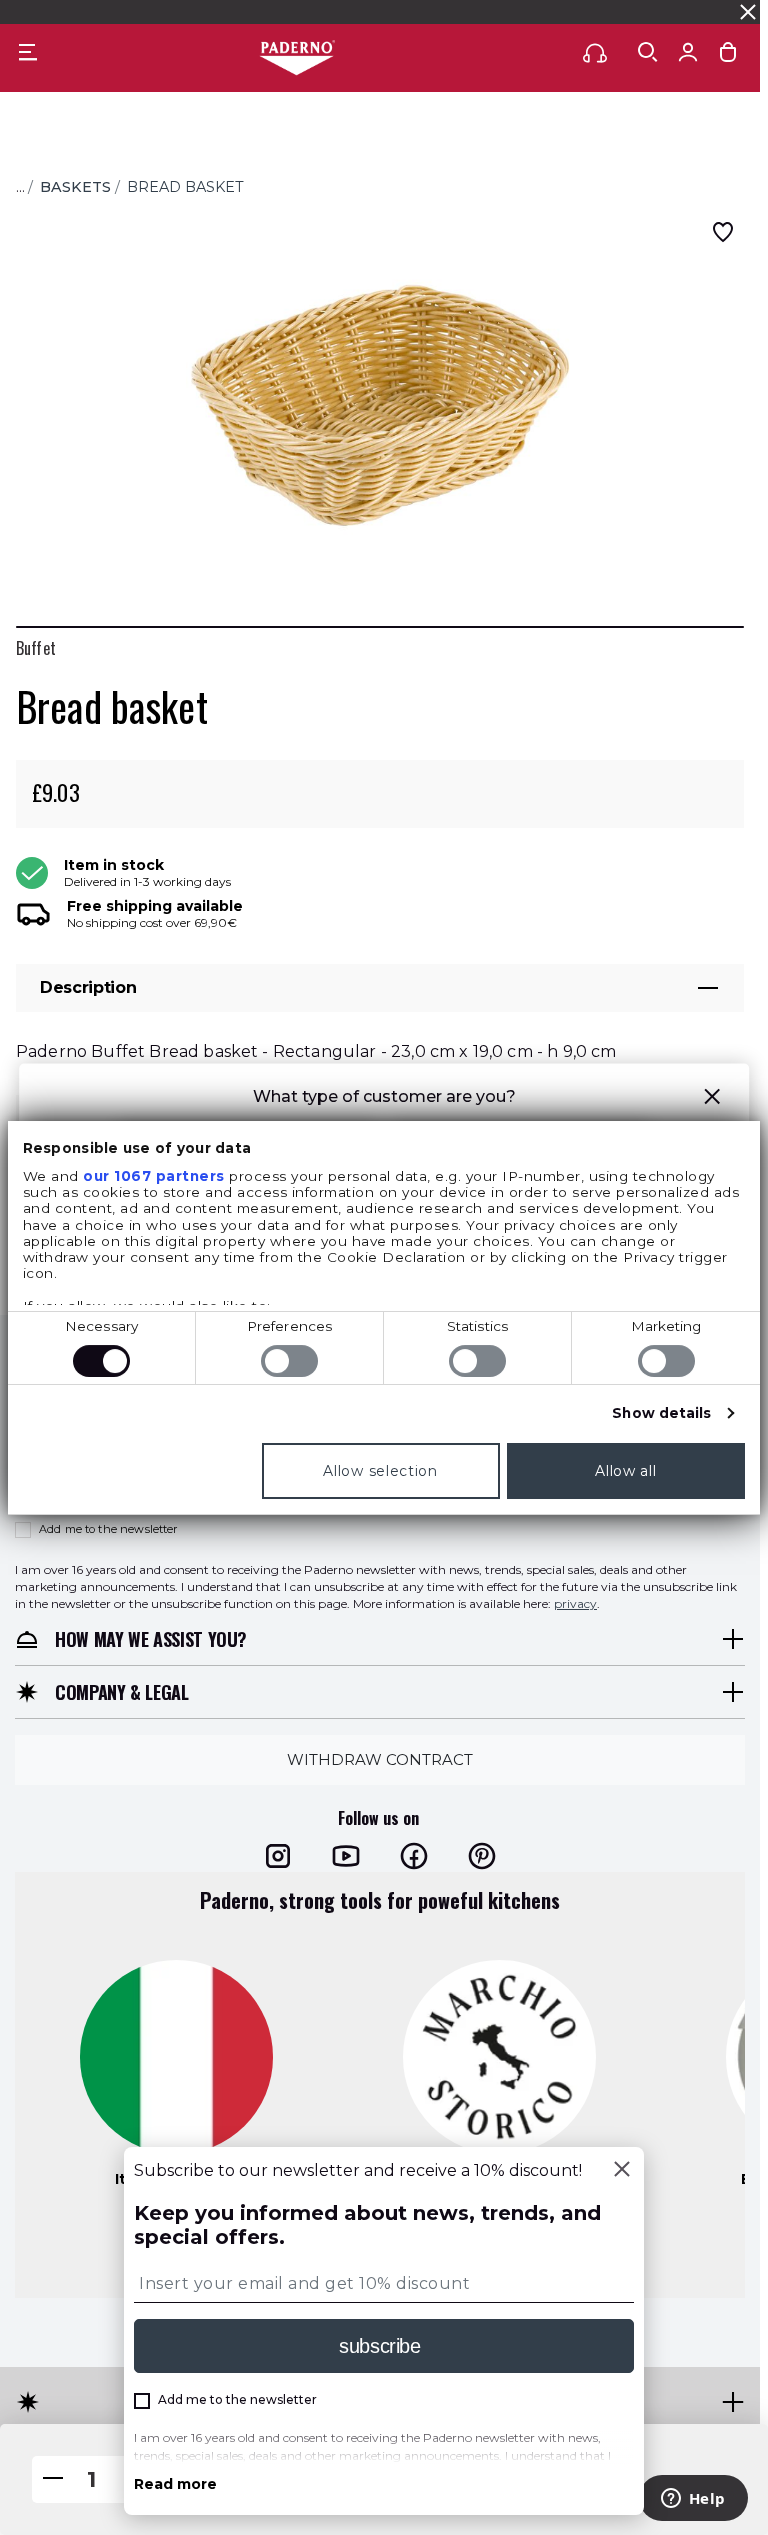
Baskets (75, 187)
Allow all (625, 1471)
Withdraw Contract (380, 1758)
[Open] (648, 52)
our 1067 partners (154, 1176)
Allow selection (380, 1471)
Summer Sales (511, 11)
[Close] (622, 2171)
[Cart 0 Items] (728, 56)
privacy (575, 1602)
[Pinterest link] (482, 1855)
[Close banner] (748, 12)
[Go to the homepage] (297, 59)
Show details (661, 1413)
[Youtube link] (346, 1855)
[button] (712, 1099)
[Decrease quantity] (53, 2479)
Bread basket (185, 187)
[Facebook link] (414, 1855)
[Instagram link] (278, 1855)
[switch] (289, 1361)
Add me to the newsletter (108, 1529)
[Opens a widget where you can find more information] (693, 2500)
